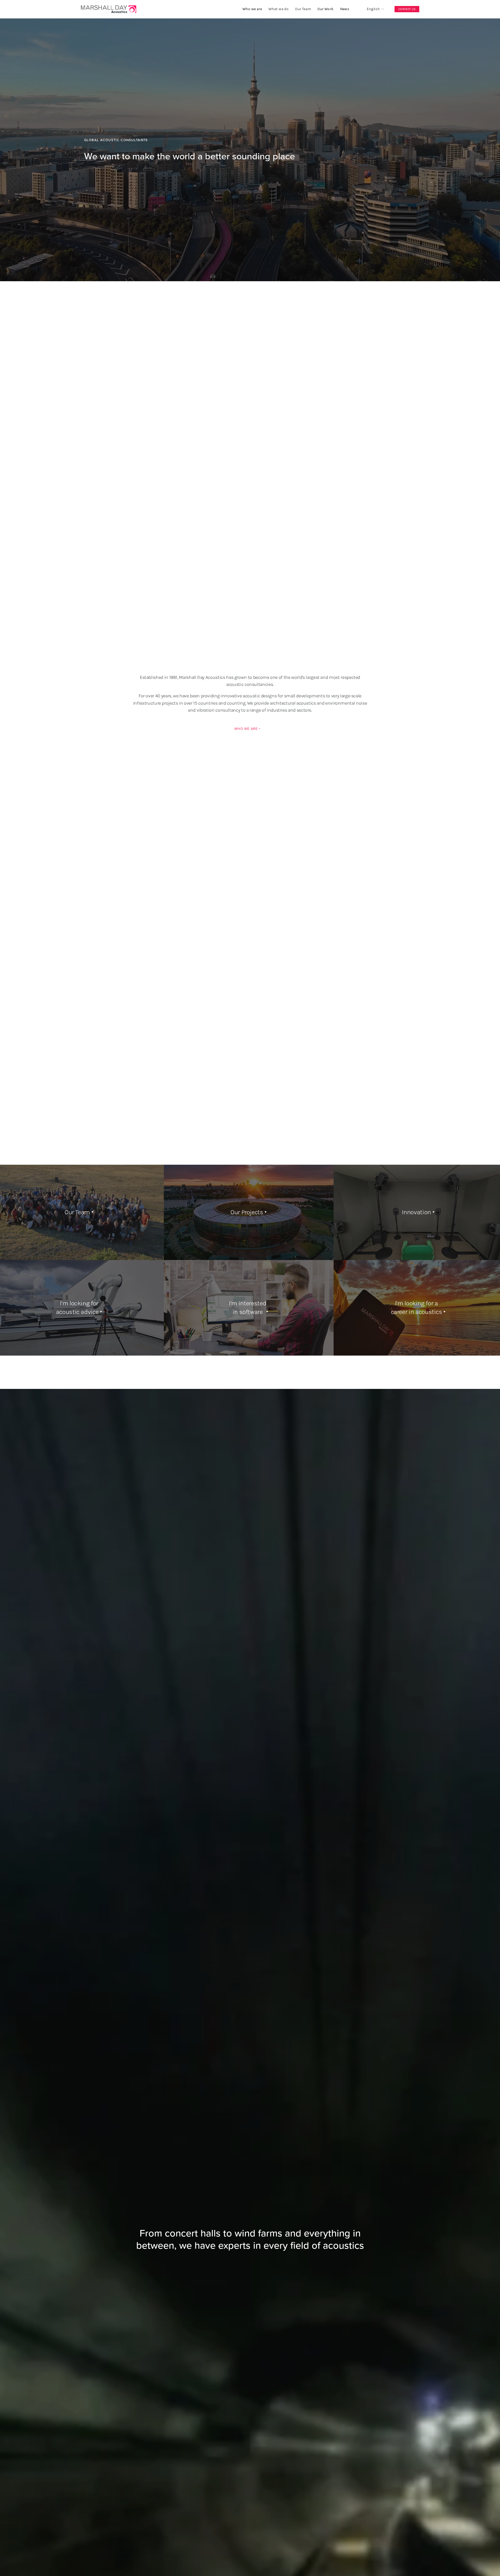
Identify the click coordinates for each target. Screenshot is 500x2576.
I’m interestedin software (248, 1308)
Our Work (325, 9)
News (345, 9)
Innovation (416, 1212)
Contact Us (407, 9)
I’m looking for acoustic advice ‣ (79, 1308)
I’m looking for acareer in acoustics (417, 1308)
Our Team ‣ (79, 1212)
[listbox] (372, 9)
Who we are (252, 9)
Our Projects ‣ (249, 1212)
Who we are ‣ (247, 729)
